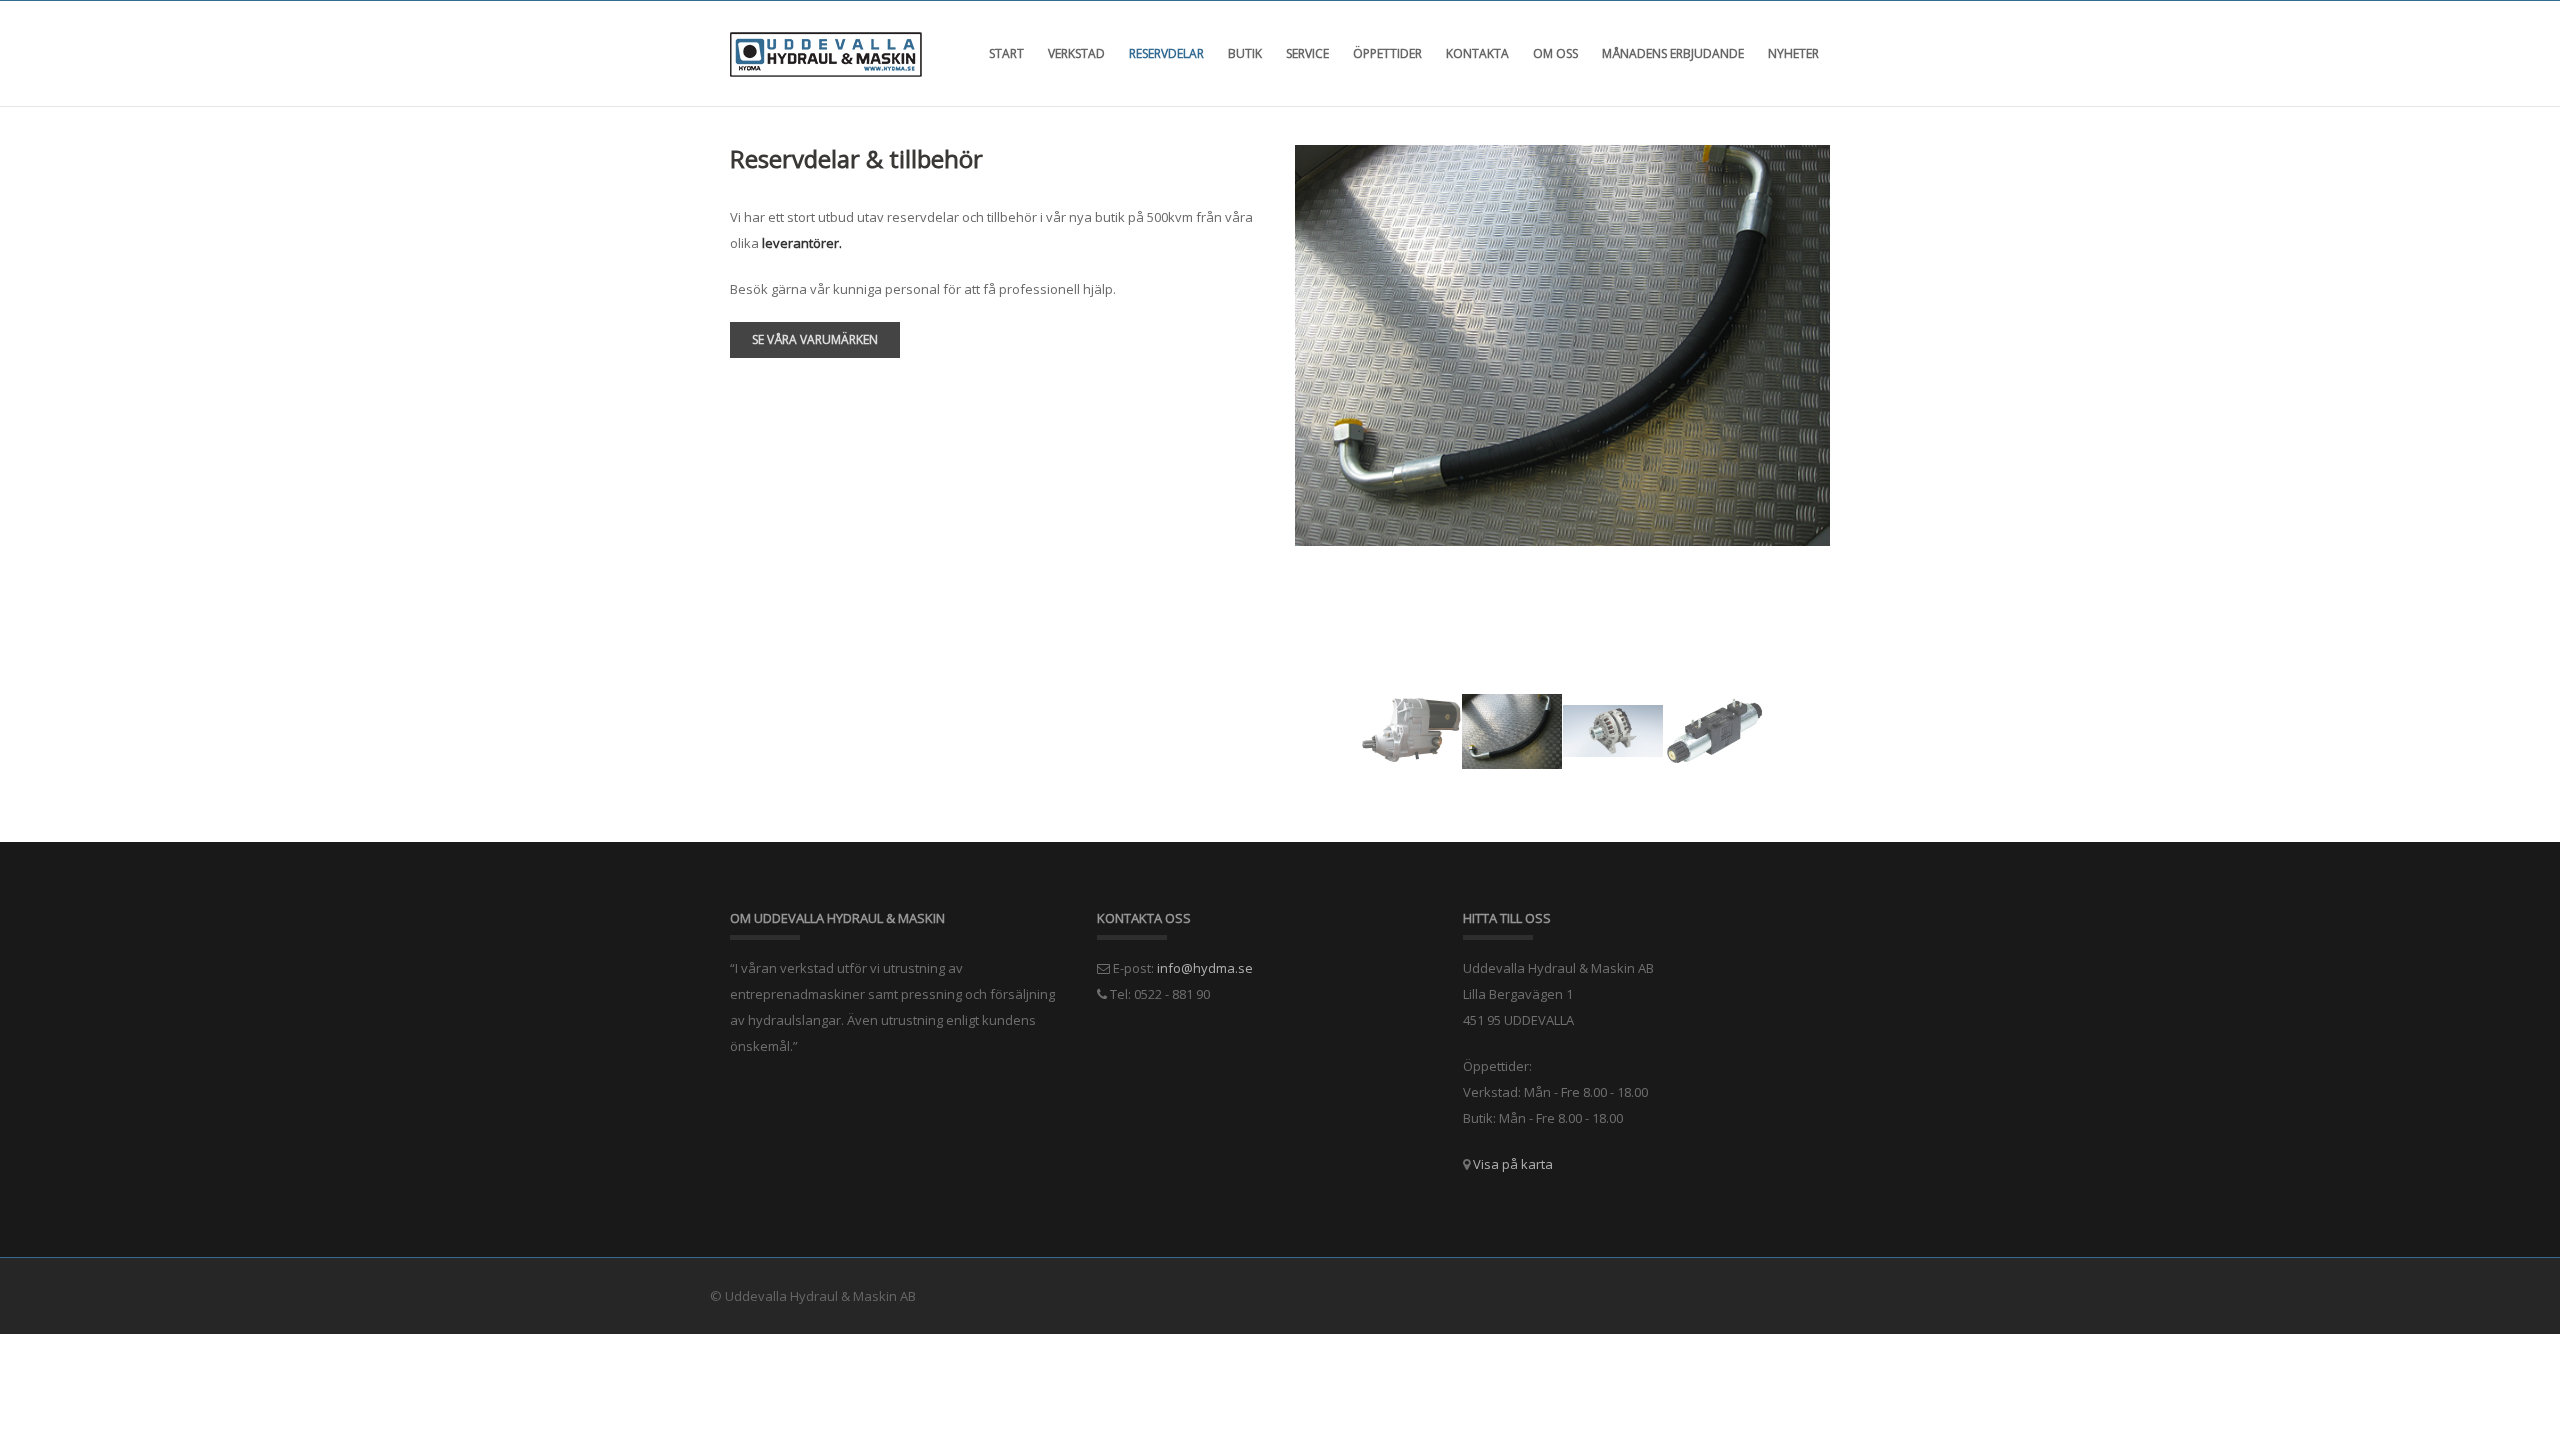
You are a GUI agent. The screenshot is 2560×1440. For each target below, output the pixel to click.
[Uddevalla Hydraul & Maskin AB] (826, 53)
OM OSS (1555, 53)
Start (1006, 53)
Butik (1245, 53)
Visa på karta (1513, 1164)
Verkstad (1076, 53)
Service (1307, 53)
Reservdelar (1166, 53)
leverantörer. (802, 243)
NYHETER (1793, 53)
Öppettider (1387, 53)
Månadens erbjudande (1673, 53)
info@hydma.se (1205, 968)
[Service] (1565, 348)
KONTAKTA (1477, 53)
